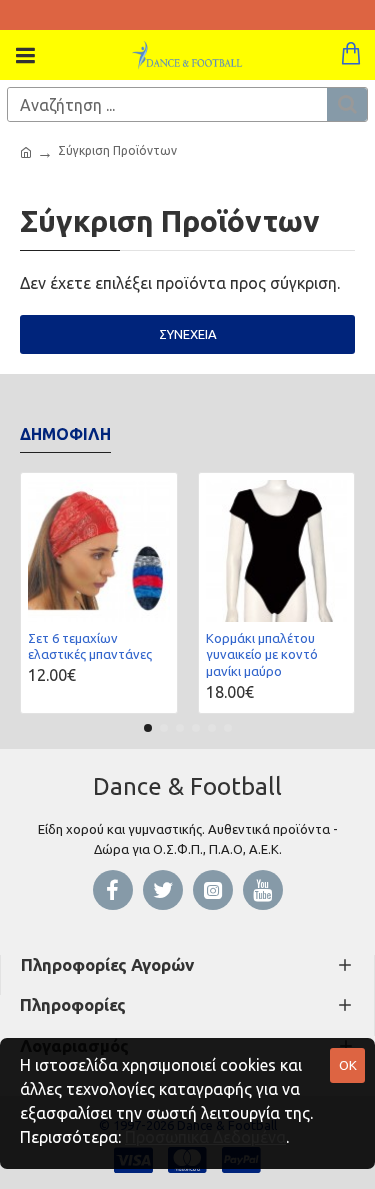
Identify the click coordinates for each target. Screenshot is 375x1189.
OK (348, 1065)
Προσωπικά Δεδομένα (205, 1137)
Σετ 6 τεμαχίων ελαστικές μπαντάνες (90, 646)
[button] (148, 728)
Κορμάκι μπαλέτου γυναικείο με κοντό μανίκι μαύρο (262, 655)
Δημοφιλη (65, 434)
